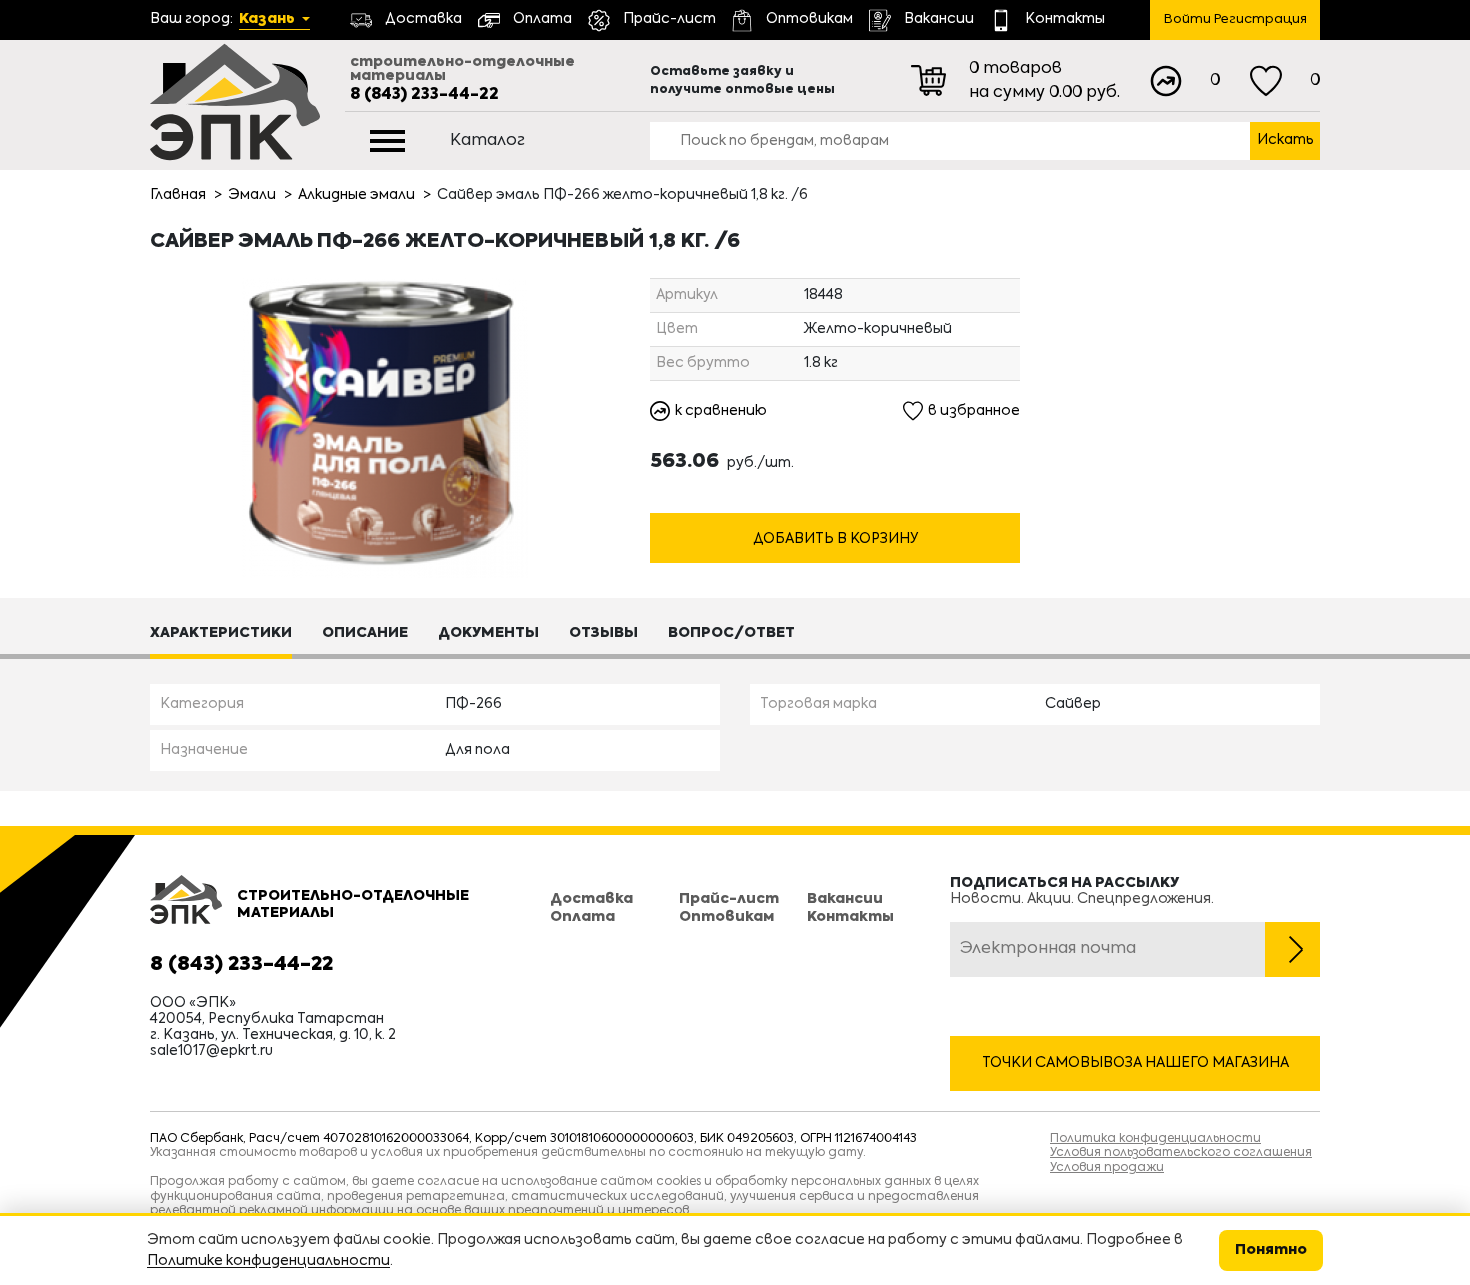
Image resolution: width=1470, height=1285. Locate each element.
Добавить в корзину (835, 539)
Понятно (1271, 1250)
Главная (178, 195)
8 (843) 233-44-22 (424, 95)
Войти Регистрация (1235, 19)
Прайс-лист (729, 899)
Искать (1285, 140)
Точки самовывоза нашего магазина (1135, 1063)
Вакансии (845, 899)
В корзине (835, 502)
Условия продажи (1107, 1168)
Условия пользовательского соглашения (1181, 1153)
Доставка (591, 899)
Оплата (582, 917)
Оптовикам (726, 917)
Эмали (252, 195)
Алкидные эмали (356, 195)
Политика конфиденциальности (1155, 1139)
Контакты (850, 917)
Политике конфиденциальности (268, 1261)
